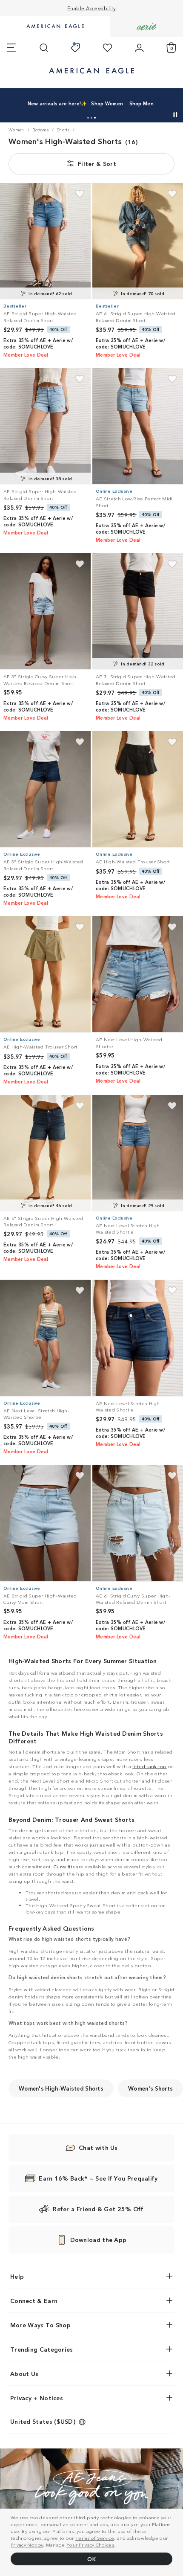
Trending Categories (42, 2349)
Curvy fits (64, 1866)
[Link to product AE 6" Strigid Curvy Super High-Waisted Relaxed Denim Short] (138, 1523)
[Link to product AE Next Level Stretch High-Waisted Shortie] (138, 1153)
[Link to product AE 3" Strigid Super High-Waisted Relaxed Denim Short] (138, 611)
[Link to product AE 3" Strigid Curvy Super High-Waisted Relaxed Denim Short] (45, 611)
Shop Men (142, 103)
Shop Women (107, 103)
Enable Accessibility (92, 8)
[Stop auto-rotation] (175, 115)
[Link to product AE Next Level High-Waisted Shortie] (138, 974)
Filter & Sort (97, 163)
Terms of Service (95, 2538)
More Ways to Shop (40, 2325)
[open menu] (11, 48)
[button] (88, 118)
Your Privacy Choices (90, 2544)
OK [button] (91, 2559)
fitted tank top (150, 1766)
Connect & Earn (34, 2300)
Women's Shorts (150, 2088)
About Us (24, 2373)
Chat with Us (98, 2147)
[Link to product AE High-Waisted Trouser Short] (138, 789)
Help (17, 2276)
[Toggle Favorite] (80, 194)
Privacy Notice (27, 2544)
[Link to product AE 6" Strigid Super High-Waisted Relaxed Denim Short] (138, 241)
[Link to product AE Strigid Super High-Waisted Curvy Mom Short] (45, 1523)
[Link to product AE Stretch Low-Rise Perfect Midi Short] (138, 426)
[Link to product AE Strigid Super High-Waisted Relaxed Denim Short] (45, 241)
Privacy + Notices (37, 2398)
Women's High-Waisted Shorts (61, 2088)
